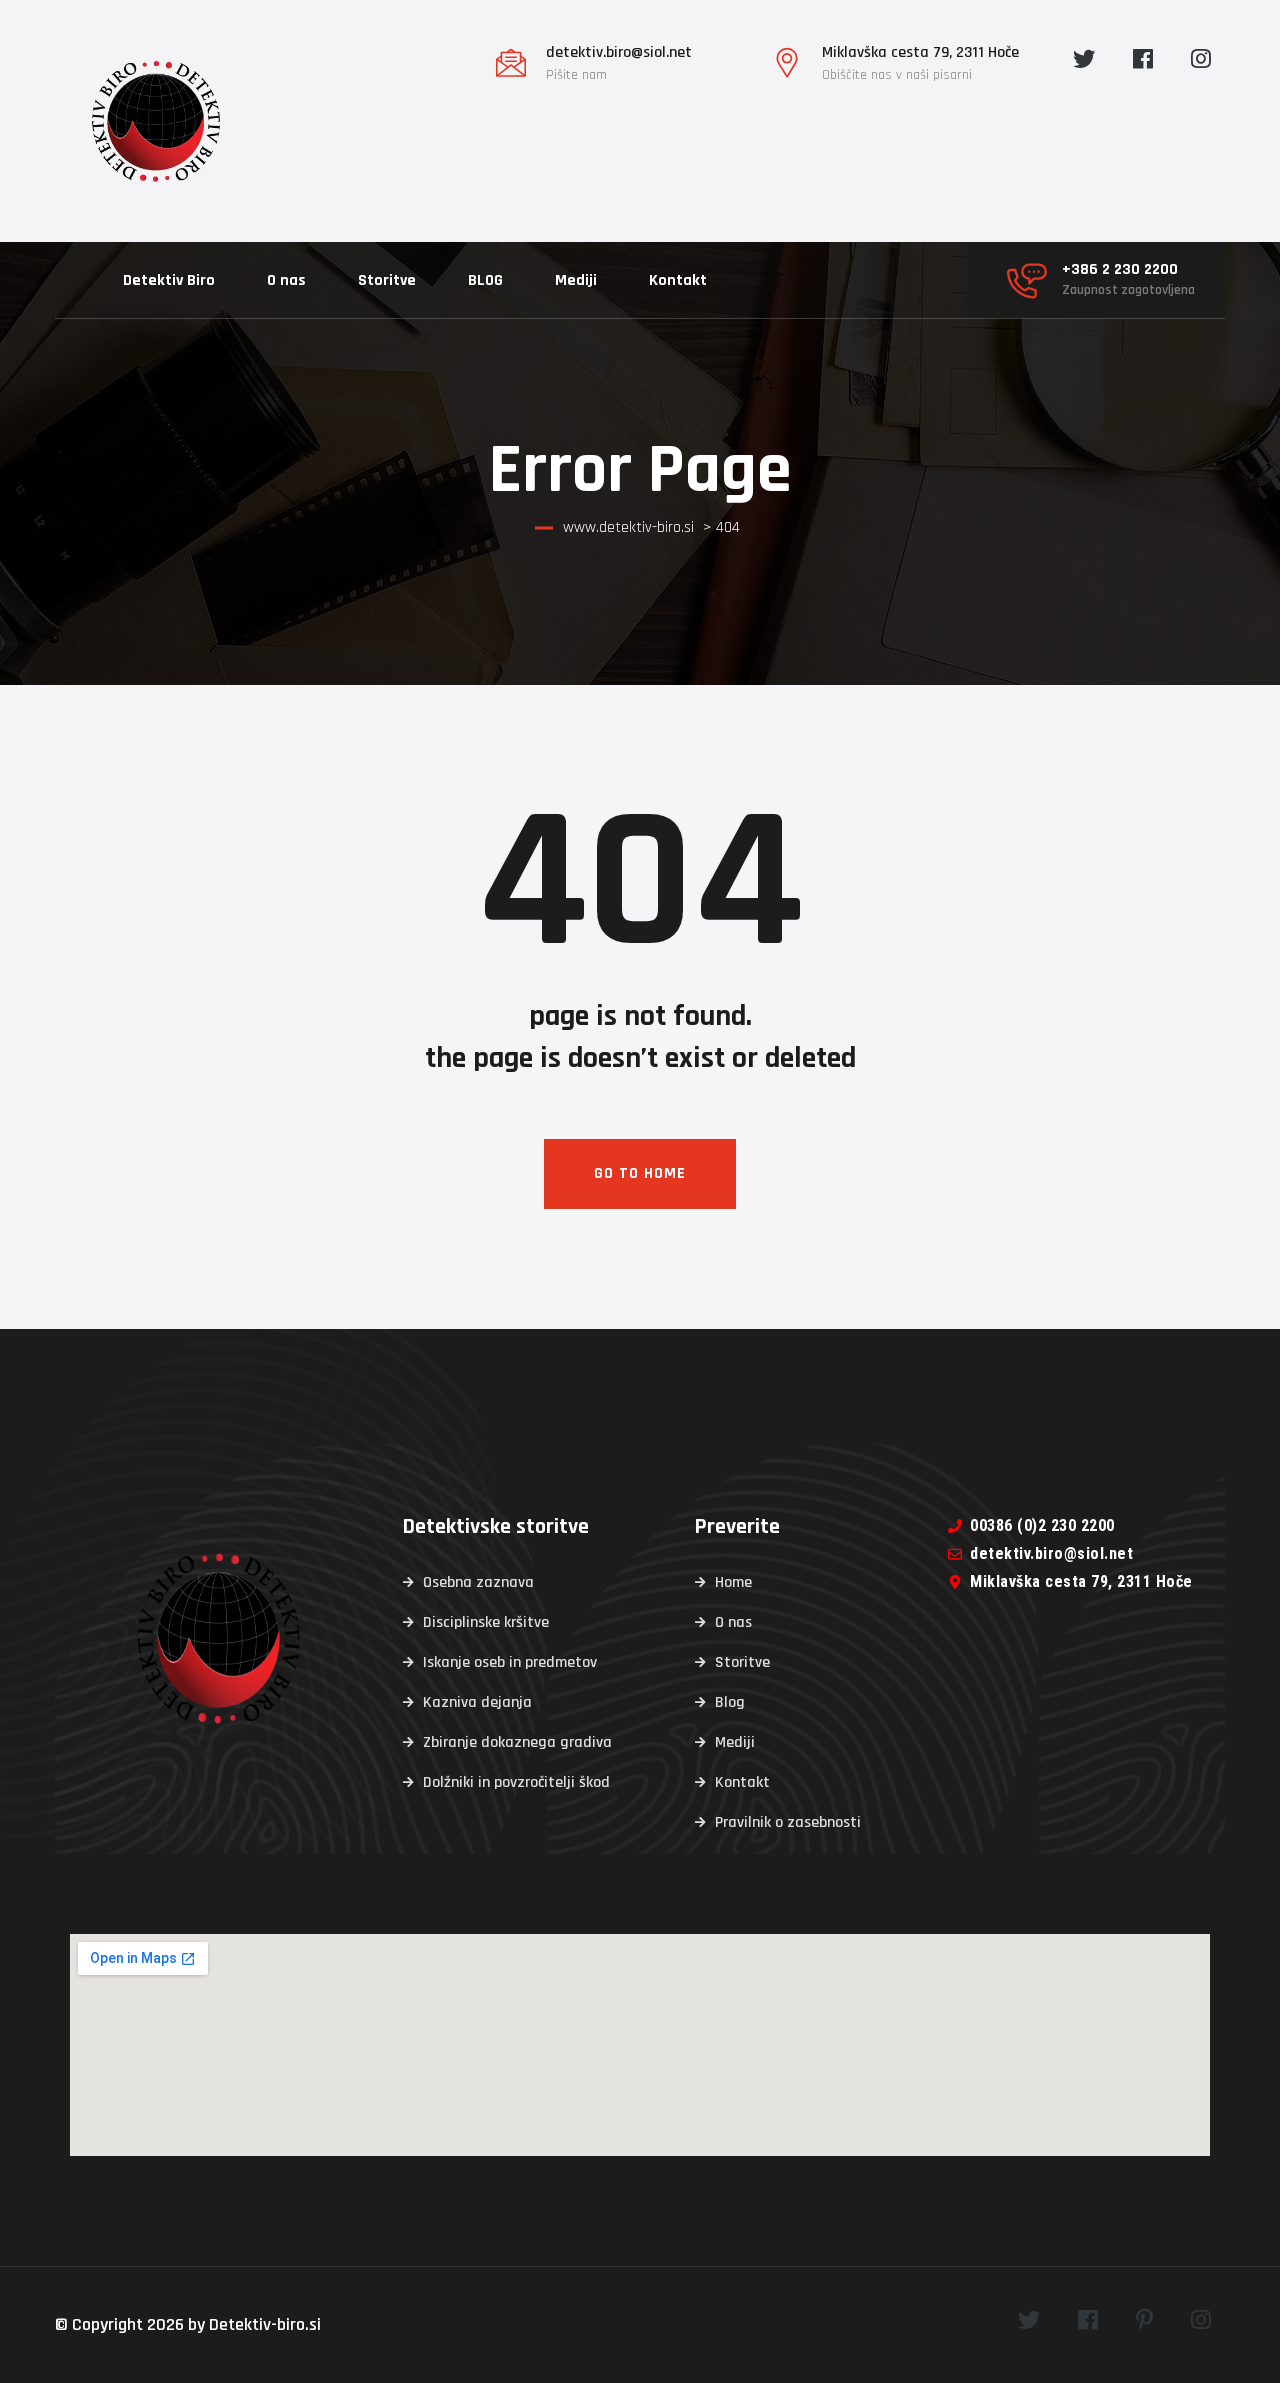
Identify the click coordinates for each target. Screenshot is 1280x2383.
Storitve (387, 280)
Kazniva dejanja (477, 1702)
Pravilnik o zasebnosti (788, 1822)
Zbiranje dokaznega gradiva (517, 1742)
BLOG (485, 280)
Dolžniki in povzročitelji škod (516, 1782)
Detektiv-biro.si (265, 2324)
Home (733, 1582)
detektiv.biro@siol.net (619, 53)
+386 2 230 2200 (1120, 270)
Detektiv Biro (169, 280)
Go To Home (640, 1173)
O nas (286, 280)
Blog (730, 1702)
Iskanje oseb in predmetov (510, 1662)
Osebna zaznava (478, 1582)
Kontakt (678, 280)
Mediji (576, 280)
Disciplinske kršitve (486, 1622)
